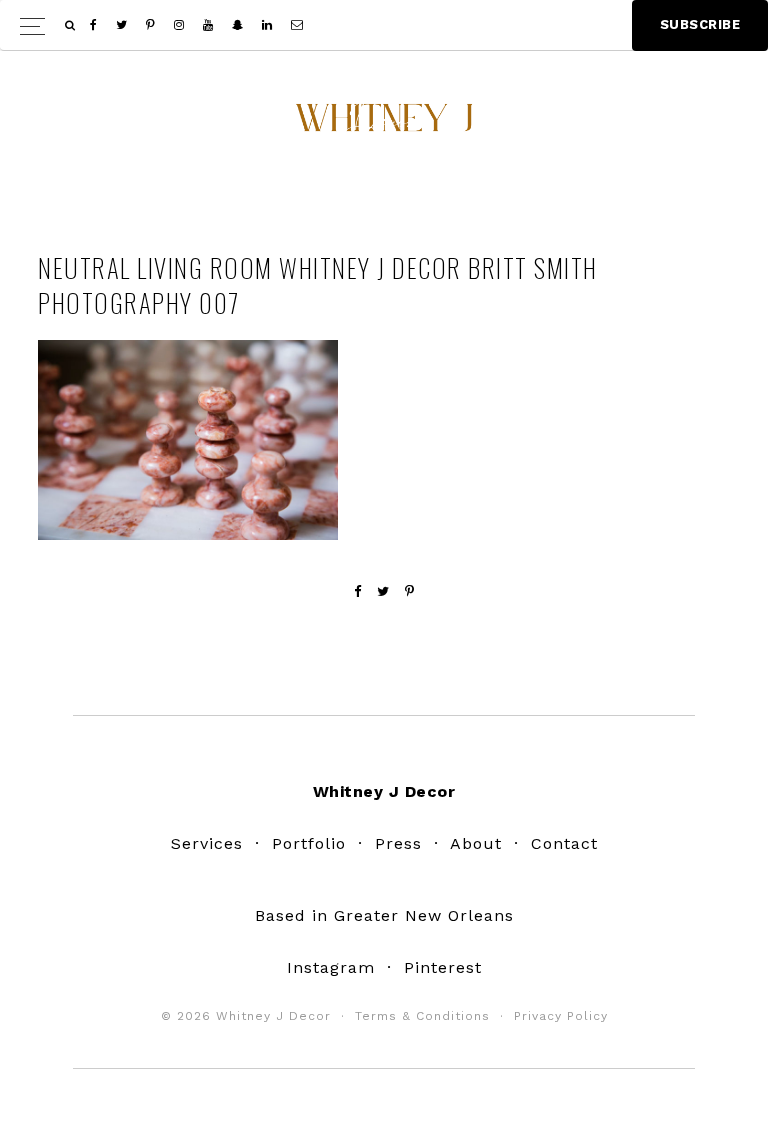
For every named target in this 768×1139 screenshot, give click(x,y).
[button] (384, 25)
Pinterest (443, 967)
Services (207, 843)
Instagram (331, 967)
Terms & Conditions (422, 1016)
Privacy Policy (561, 1016)
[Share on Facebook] (358, 591)
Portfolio (309, 843)
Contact (564, 843)
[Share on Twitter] (383, 591)
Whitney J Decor (384, 125)
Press (398, 843)
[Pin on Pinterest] (410, 591)
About (476, 843)
